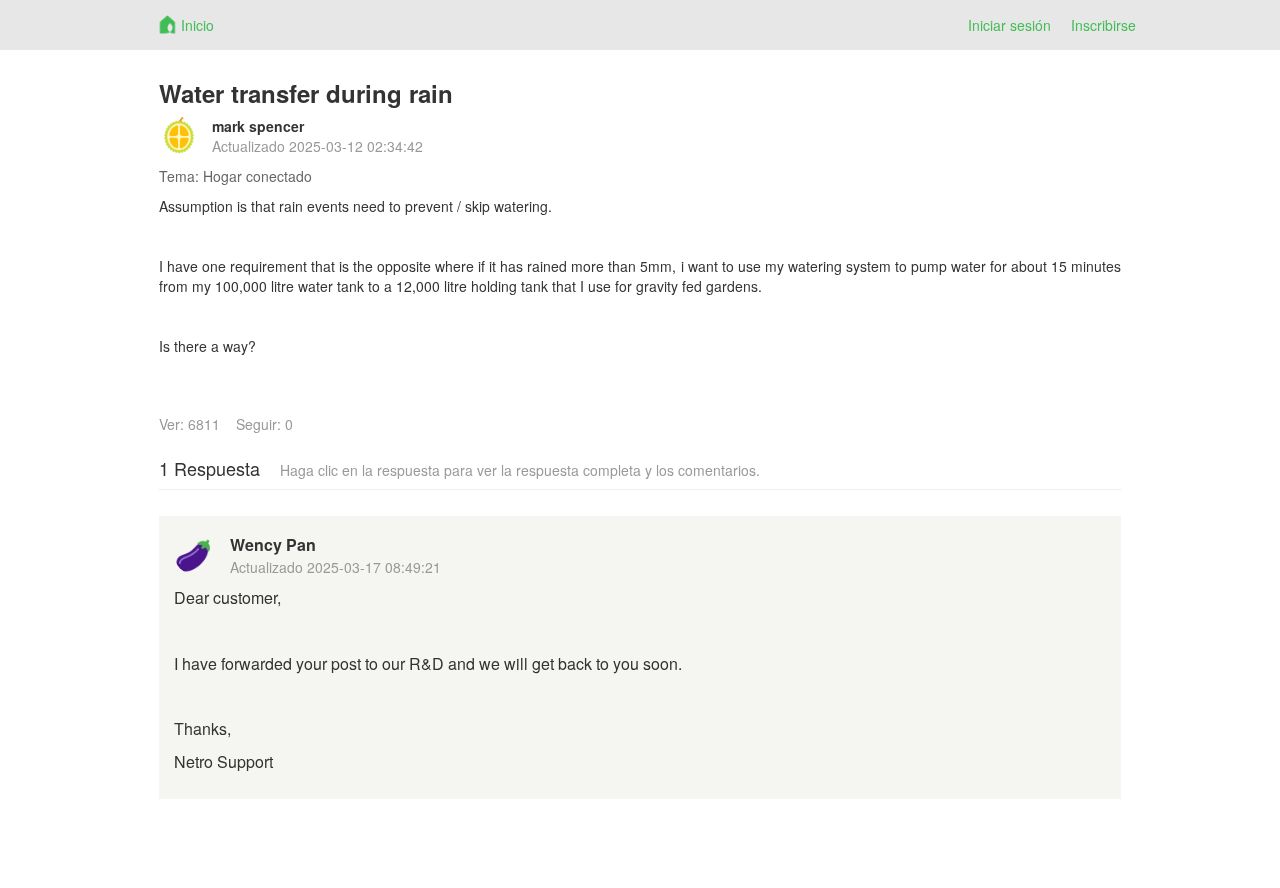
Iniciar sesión (1009, 25)
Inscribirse (1103, 25)
